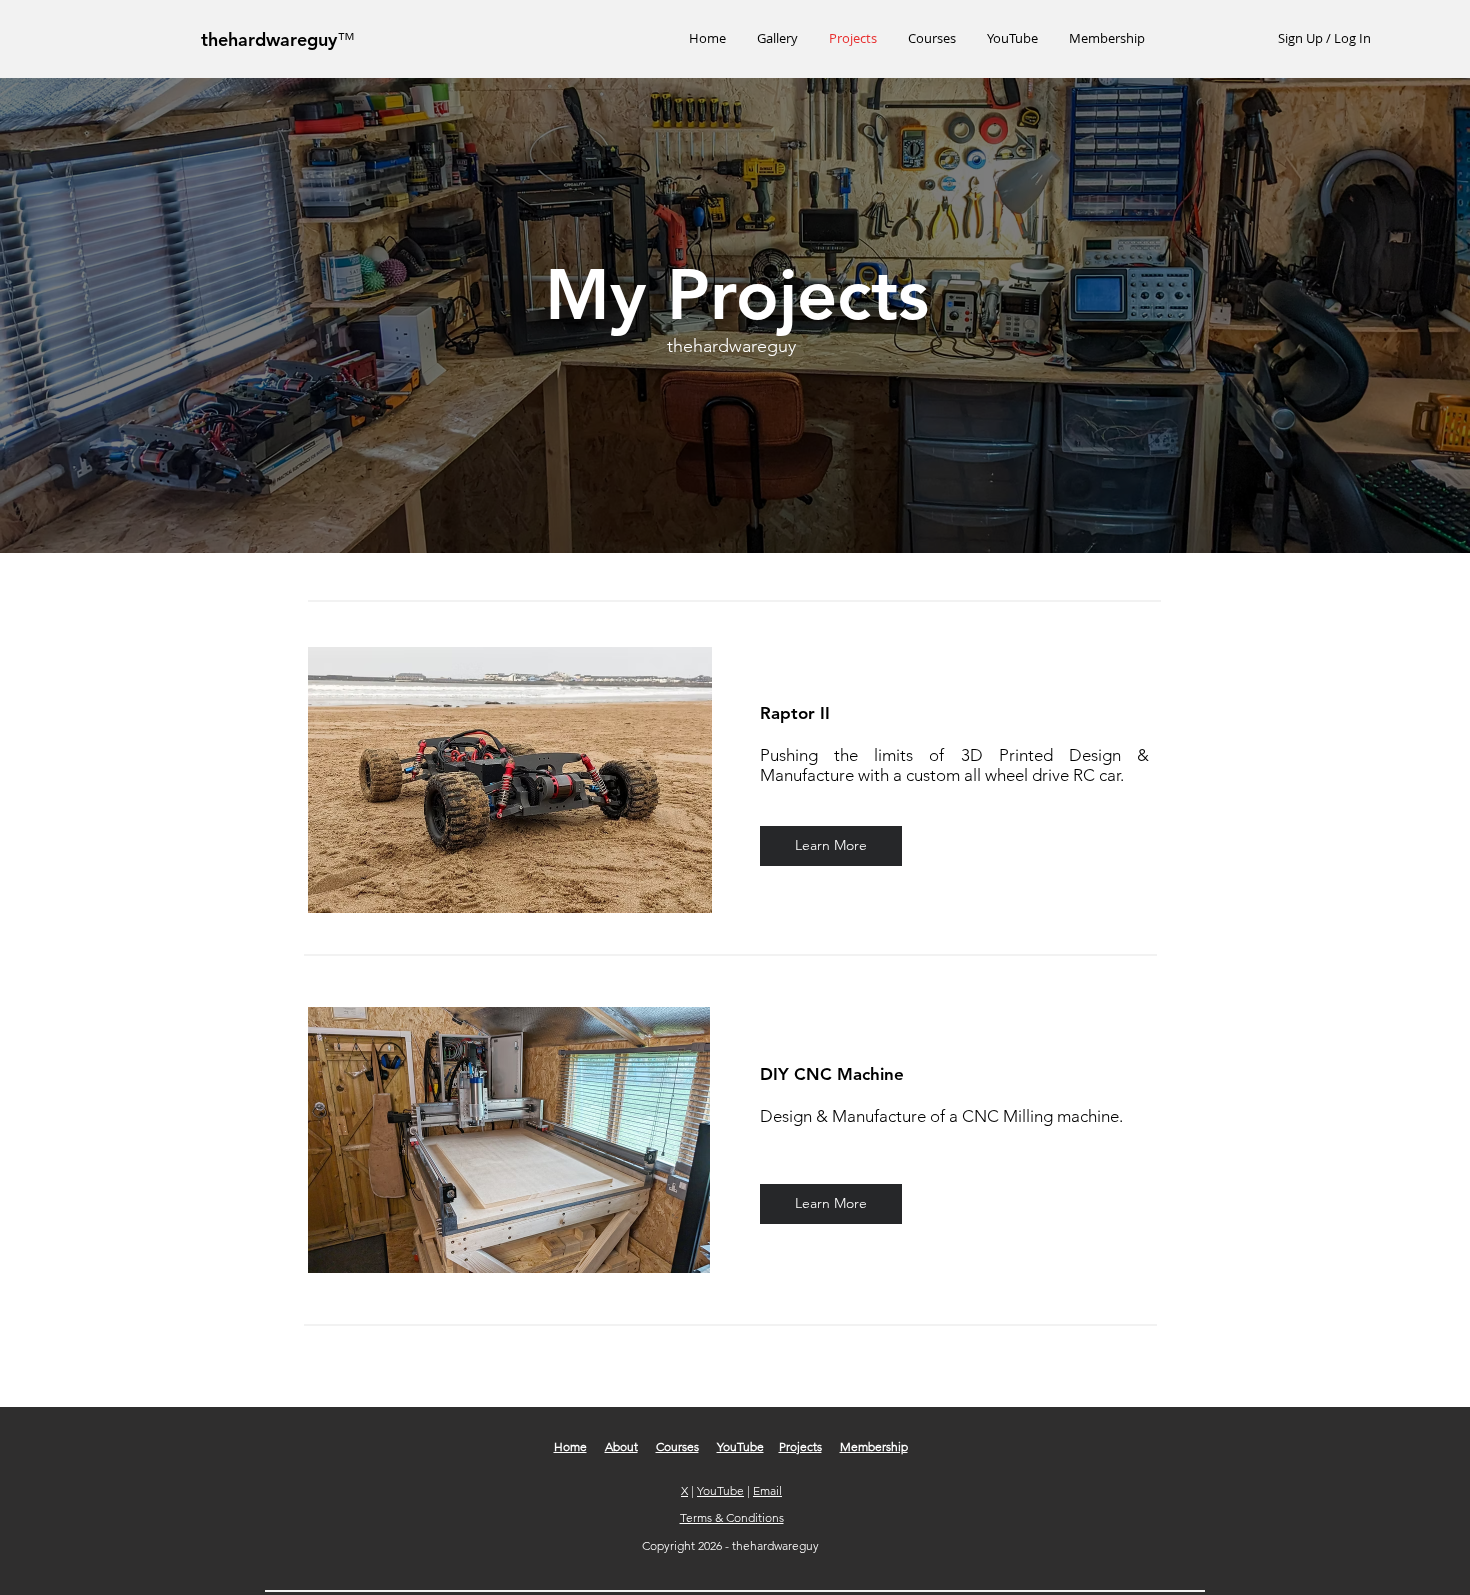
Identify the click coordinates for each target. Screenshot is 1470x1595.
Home (570, 1446)
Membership (874, 1446)
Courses (677, 1446)
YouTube (740, 1446)
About (621, 1446)
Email (767, 1490)
